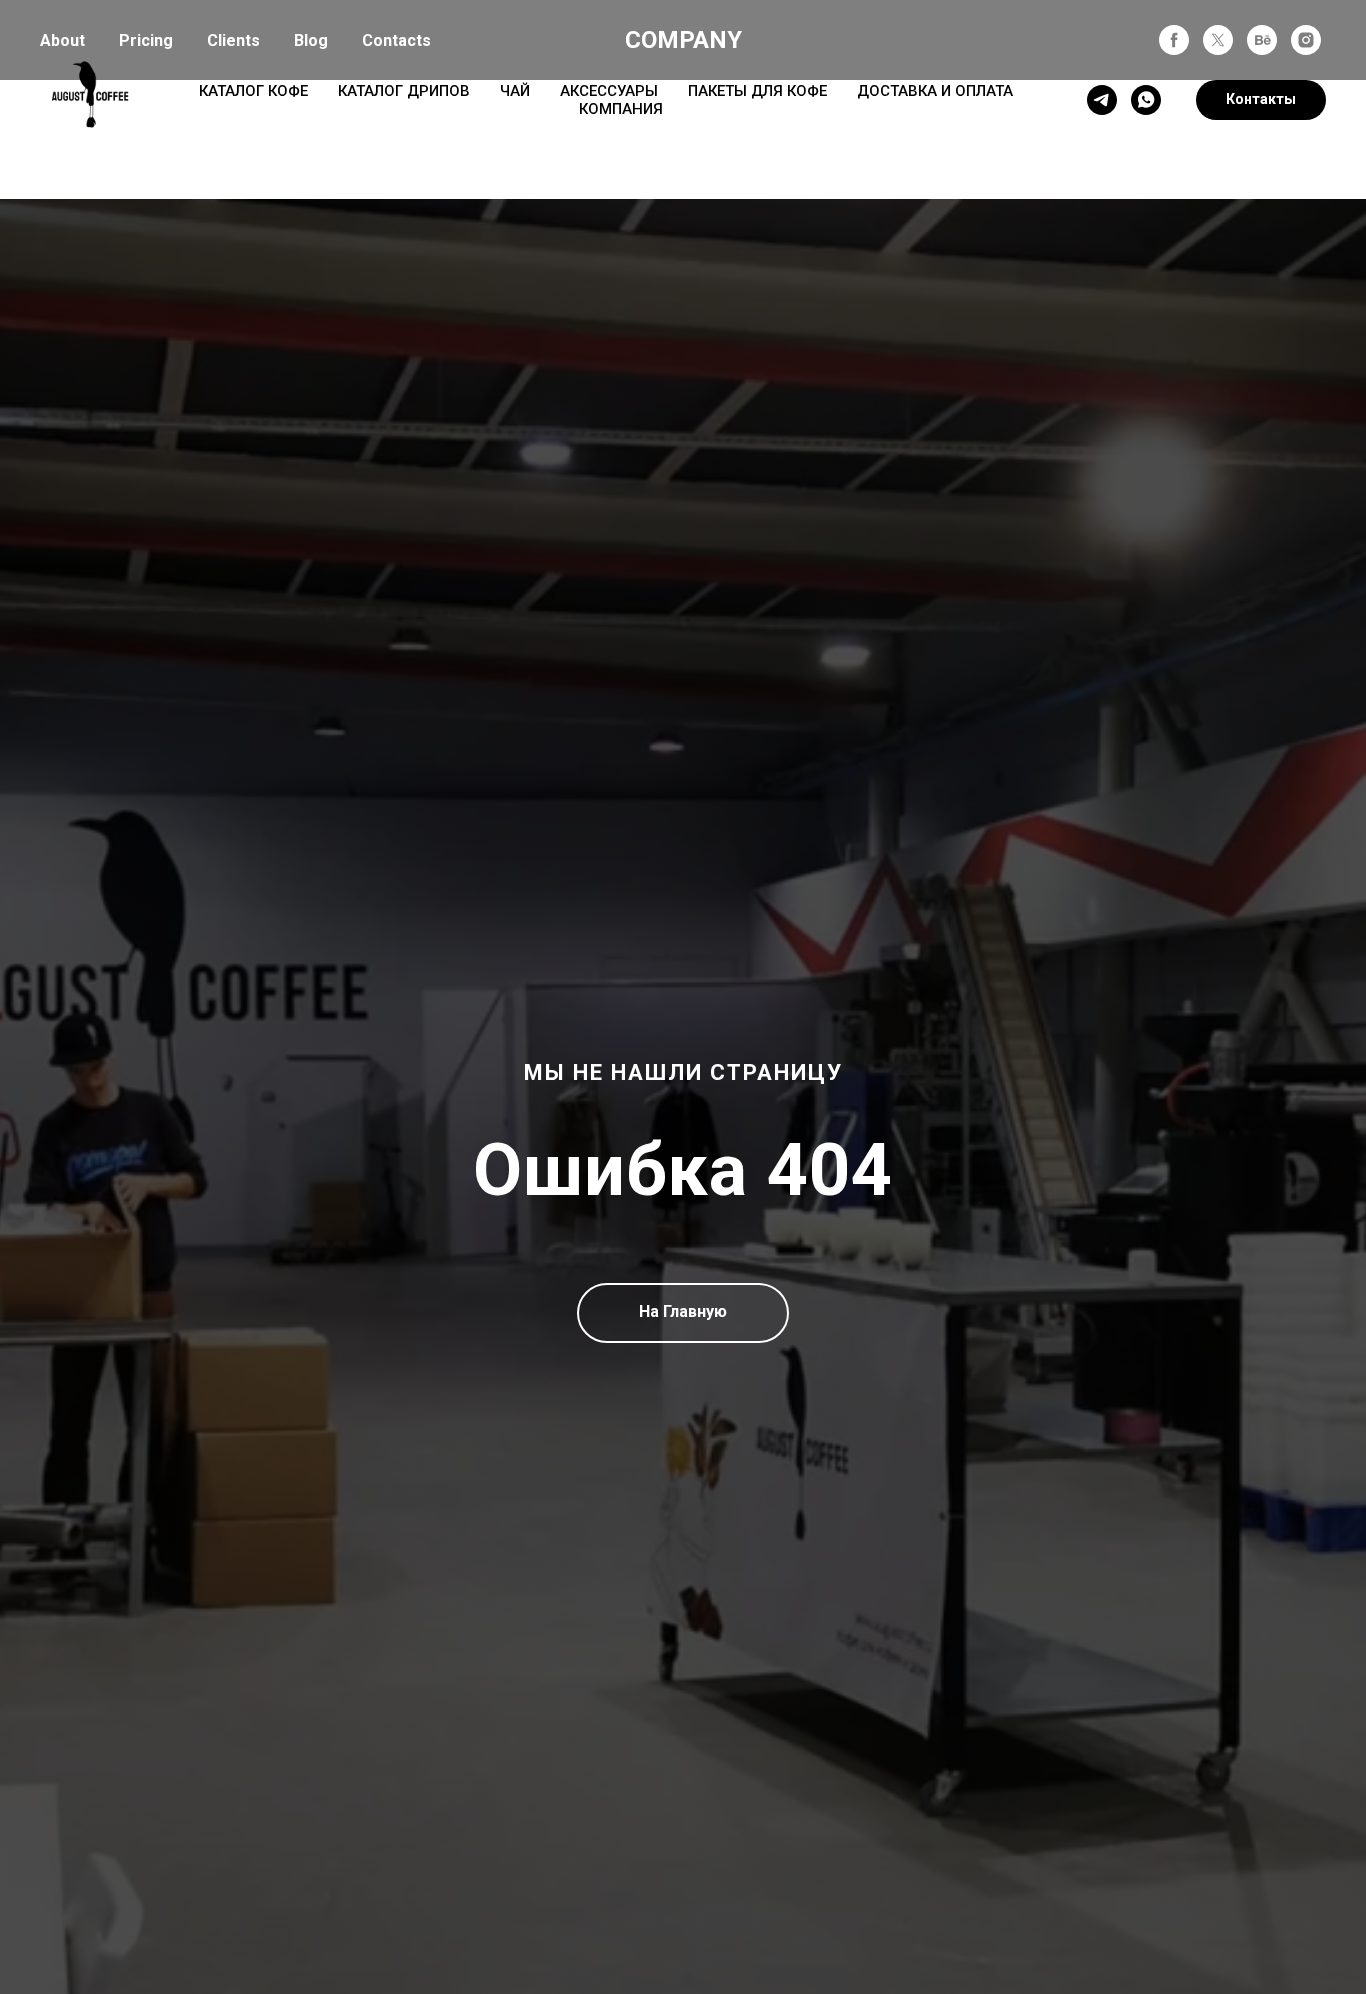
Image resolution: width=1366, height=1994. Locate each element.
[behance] (1262, 40)
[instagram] (1306, 40)
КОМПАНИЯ (621, 109)
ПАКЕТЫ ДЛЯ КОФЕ (757, 91)
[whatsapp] (1146, 100)
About (62, 40)
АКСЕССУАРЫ (609, 91)
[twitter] (1218, 40)
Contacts (396, 40)
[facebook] (1174, 40)
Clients (233, 40)
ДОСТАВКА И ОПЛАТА (935, 91)
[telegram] (1102, 100)
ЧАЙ (515, 91)
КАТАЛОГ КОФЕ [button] (253, 91)
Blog (311, 40)
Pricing (146, 40)
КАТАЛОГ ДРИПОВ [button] (404, 91)
